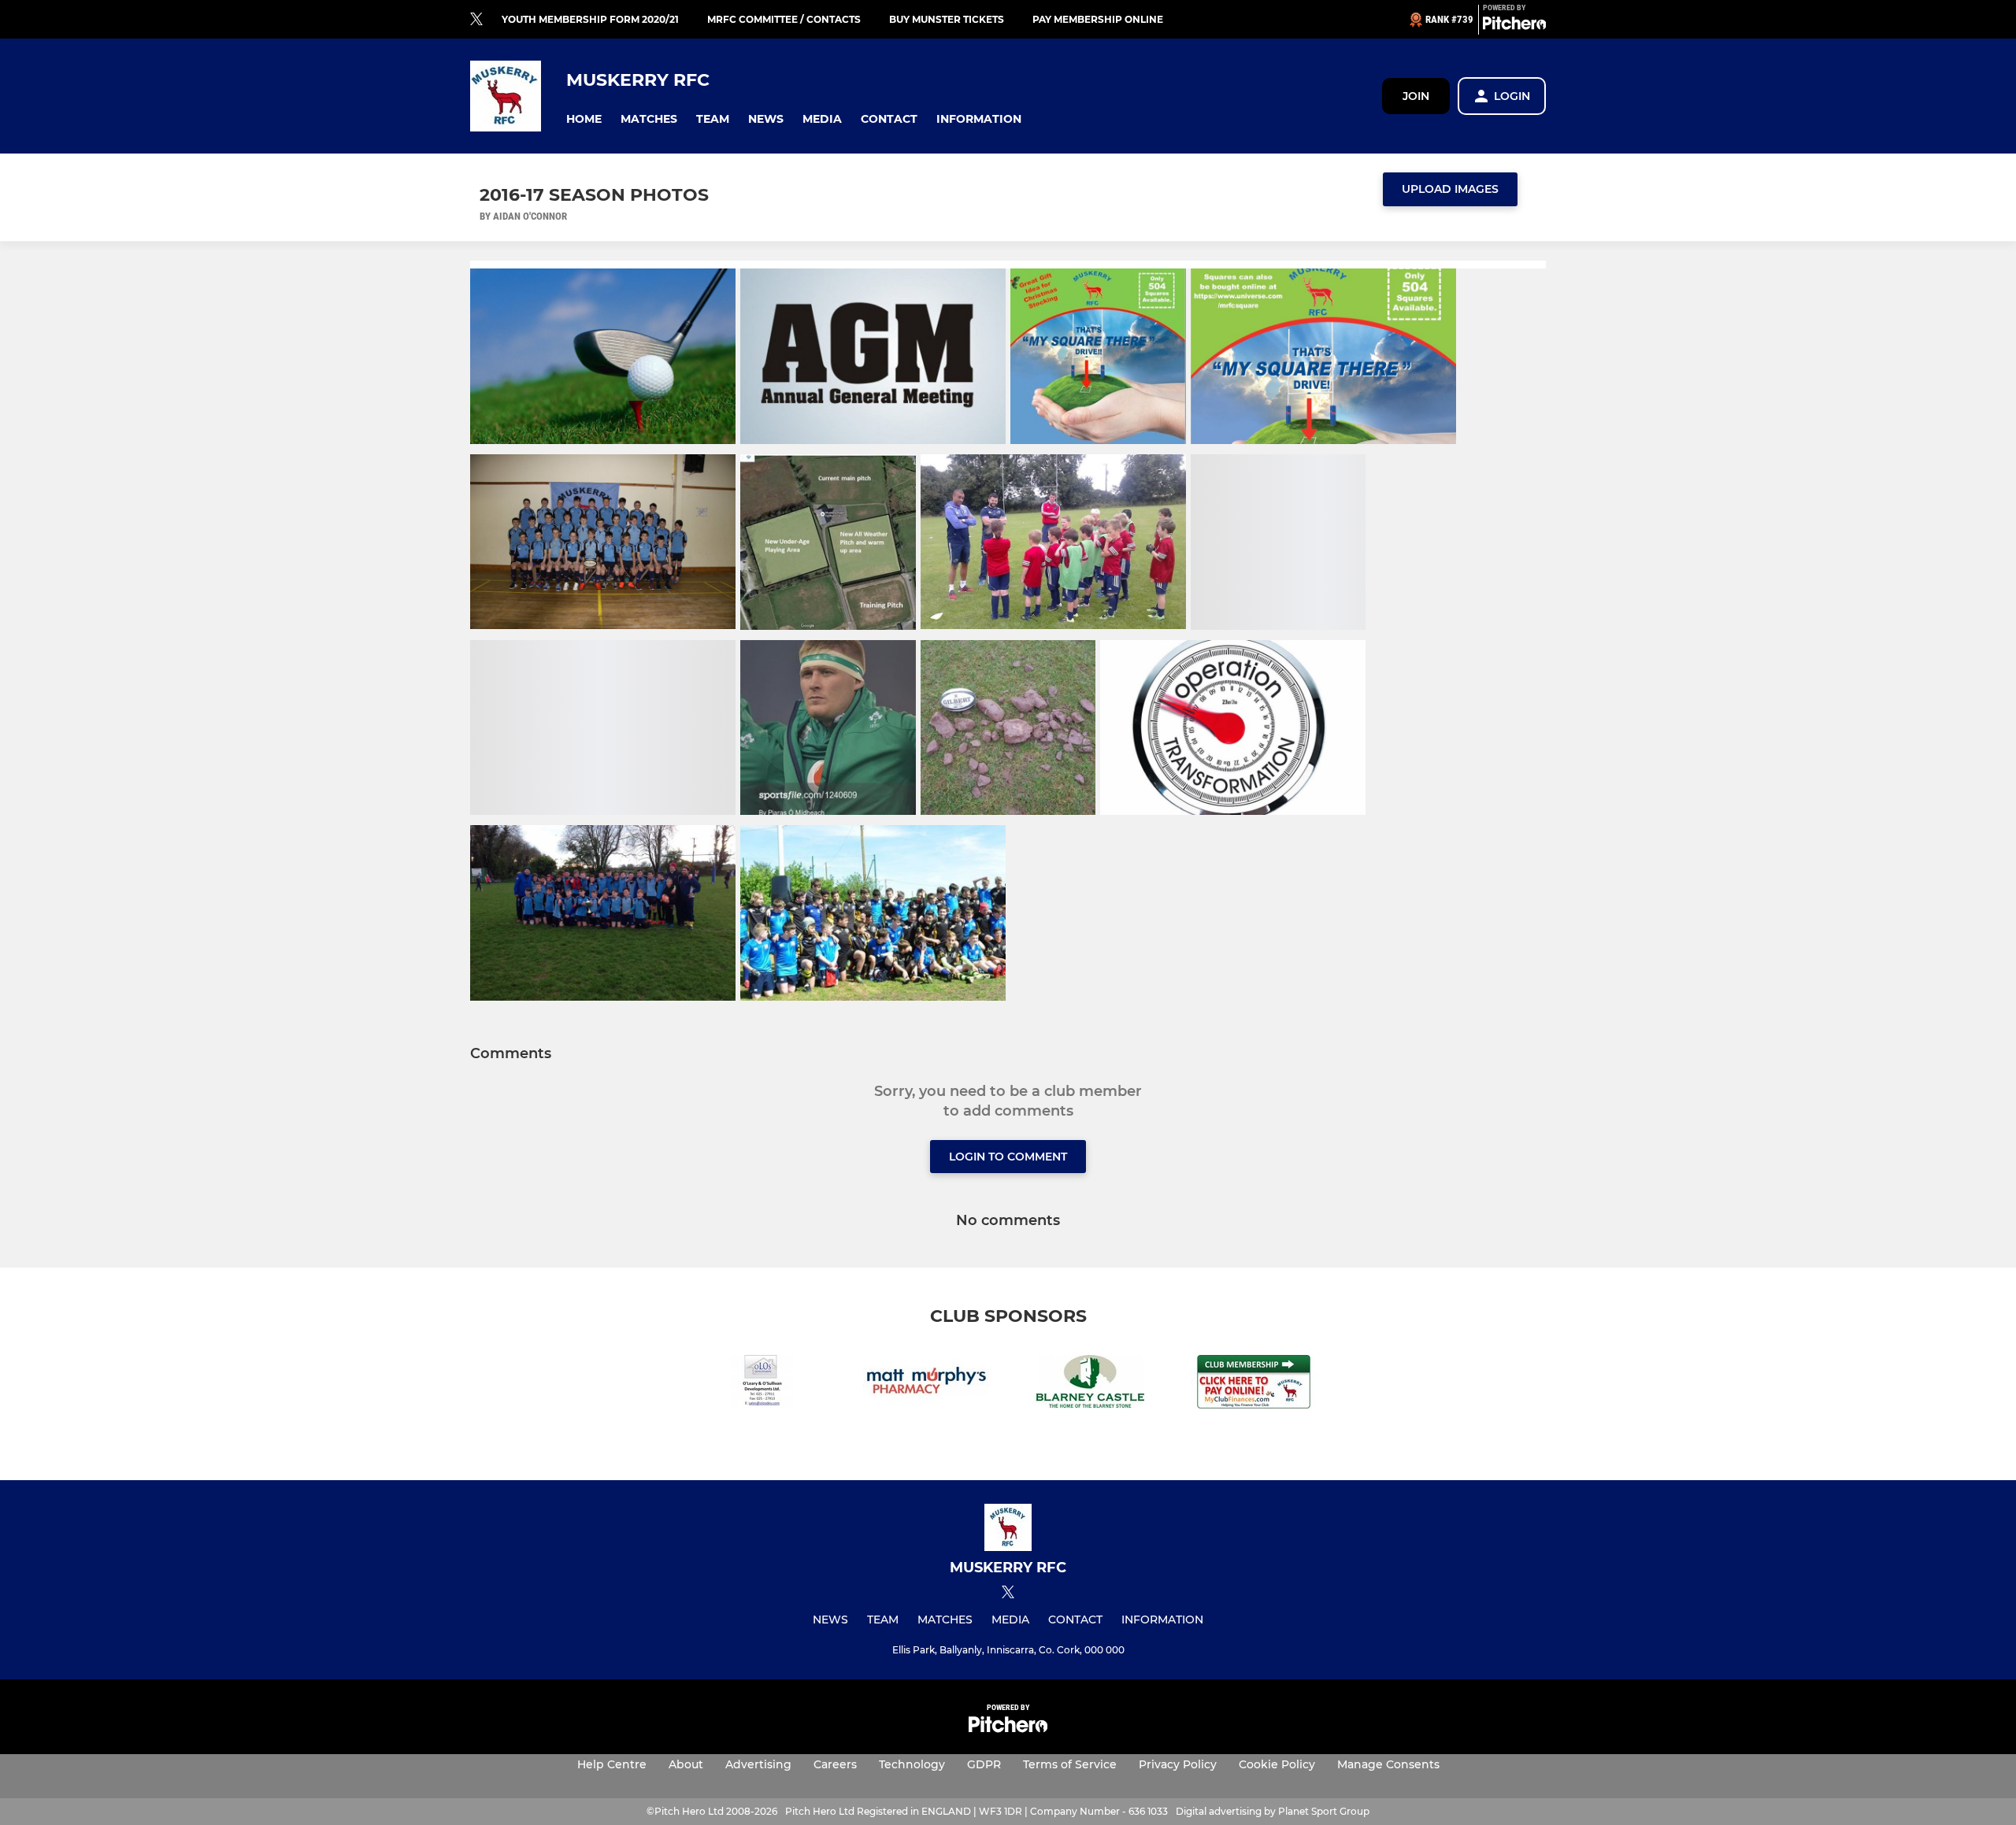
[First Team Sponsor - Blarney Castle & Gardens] (1090, 1384)
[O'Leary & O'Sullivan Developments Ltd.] (762, 1384)
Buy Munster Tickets (947, 19)
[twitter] (476, 20)
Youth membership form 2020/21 (590, 19)
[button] (584, 119)
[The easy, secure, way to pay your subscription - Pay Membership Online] (1254, 1384)
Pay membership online (1098, 19)
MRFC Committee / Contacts (784, 19)
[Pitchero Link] (1514, 26)
